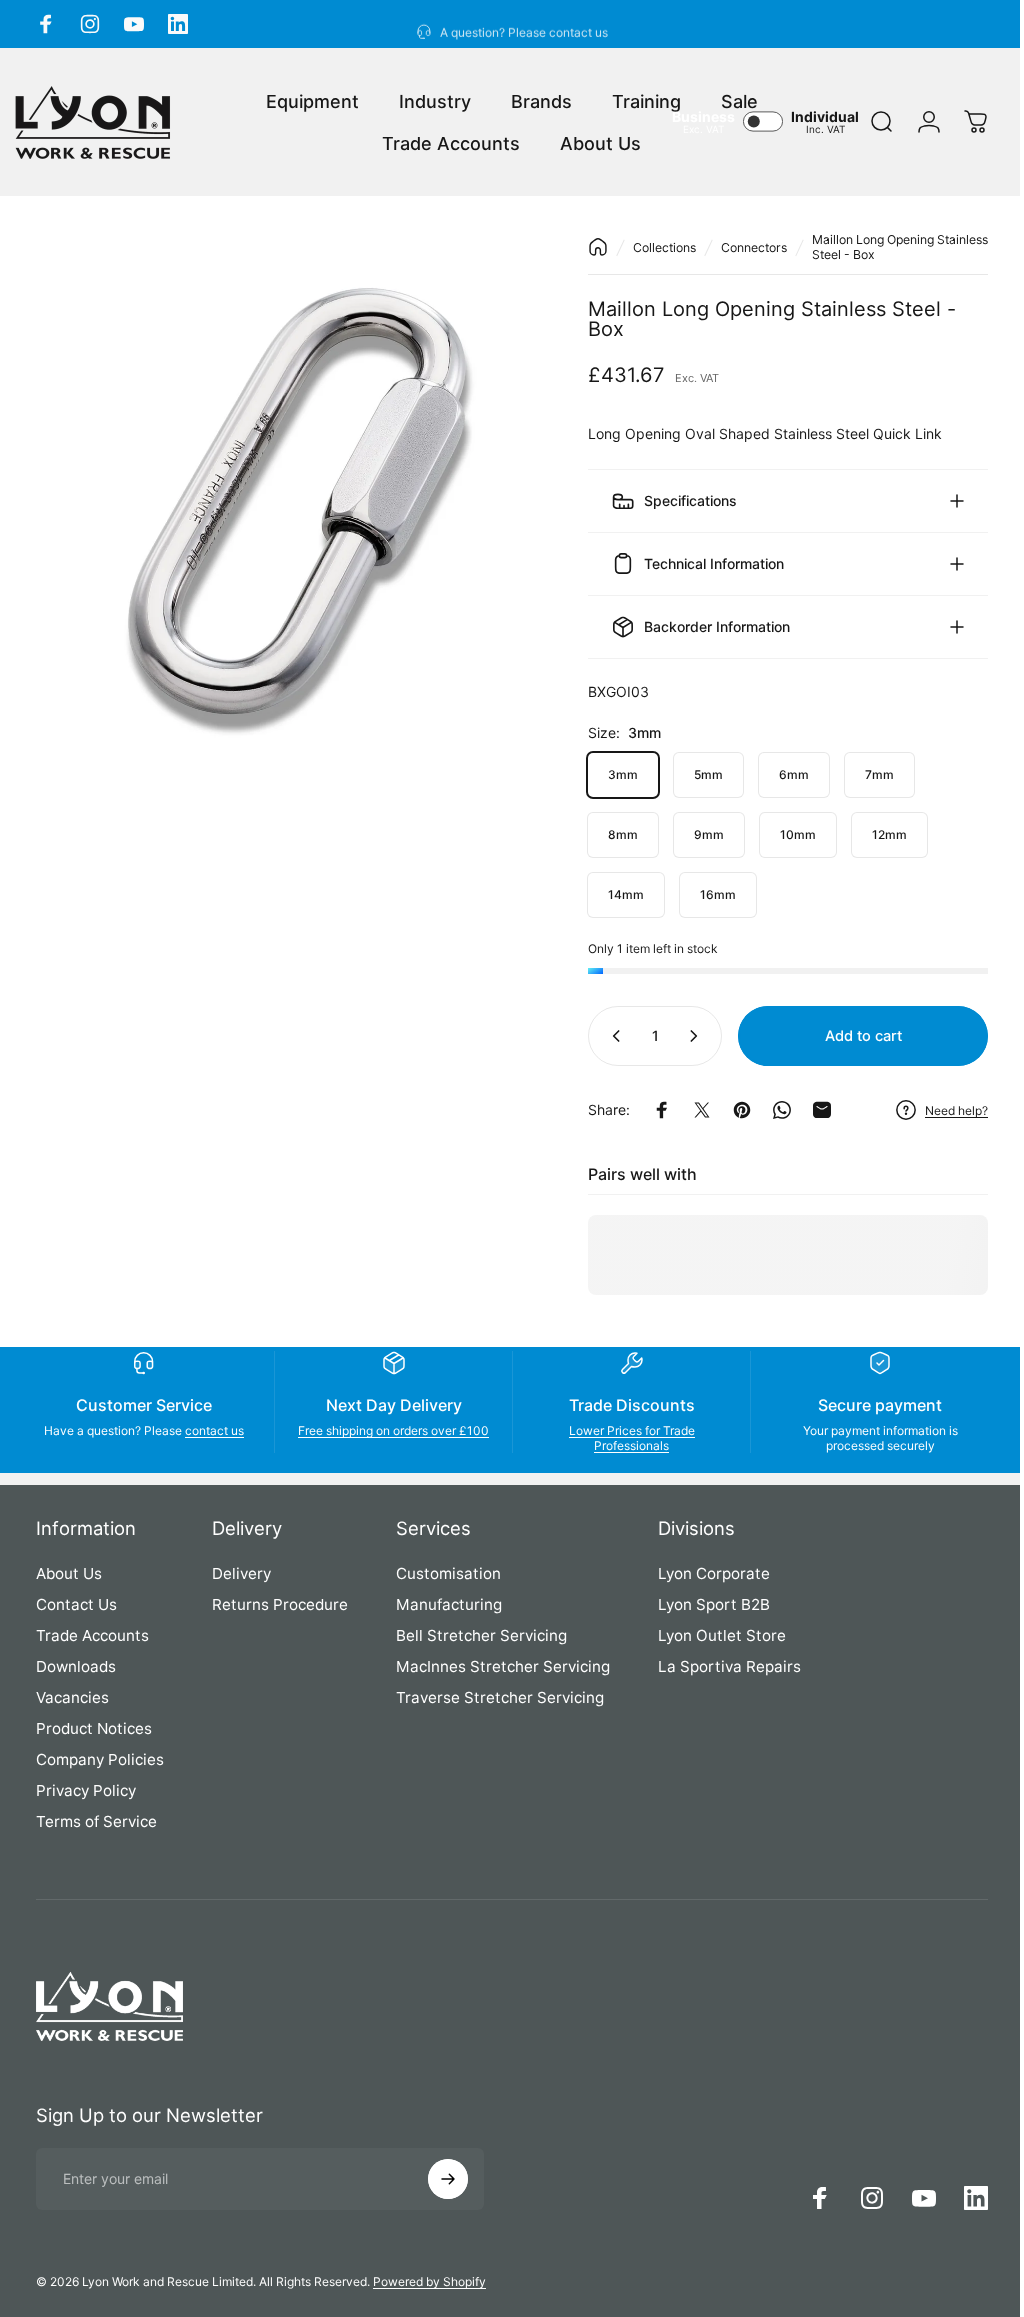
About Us (69, 1573)
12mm (874, 834)
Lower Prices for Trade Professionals (622, 1438)
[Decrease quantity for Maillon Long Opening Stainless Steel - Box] (597, 1036)
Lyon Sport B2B (714, 1604)
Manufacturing (449, 1604)
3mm (608, 774)
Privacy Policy (86, 1790)
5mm (693, 774)
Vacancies (72, 1697)
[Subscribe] (448, 2179)
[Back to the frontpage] (583, 247)
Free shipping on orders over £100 (388, 1438)
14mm (611, 894)
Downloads (76, 1666)
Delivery (241, 1573)
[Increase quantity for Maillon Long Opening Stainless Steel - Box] (683, 1036)
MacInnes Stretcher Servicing (503, 1666)
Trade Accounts (92, 1635)
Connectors (739, 247)
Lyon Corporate (714, 1573)
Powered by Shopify (429, 2281)
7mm (864, 774)
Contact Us (76, 1604)
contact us (212, 1430)
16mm (703, 894)
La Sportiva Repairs (729, 1666)
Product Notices (94, 1728)
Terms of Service (96, 1821)
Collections (649, 247)
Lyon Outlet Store (722, 1635)
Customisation (448, 1573)
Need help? (941, 1110)
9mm (694, 834)
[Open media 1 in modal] (284, 480)
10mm (783, 834)
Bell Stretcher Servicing (481, 1635)
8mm (608, 834)
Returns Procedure (280, 1604)
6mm (779, 774)
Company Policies (100, 1759)
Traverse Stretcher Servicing (500, 1697)
